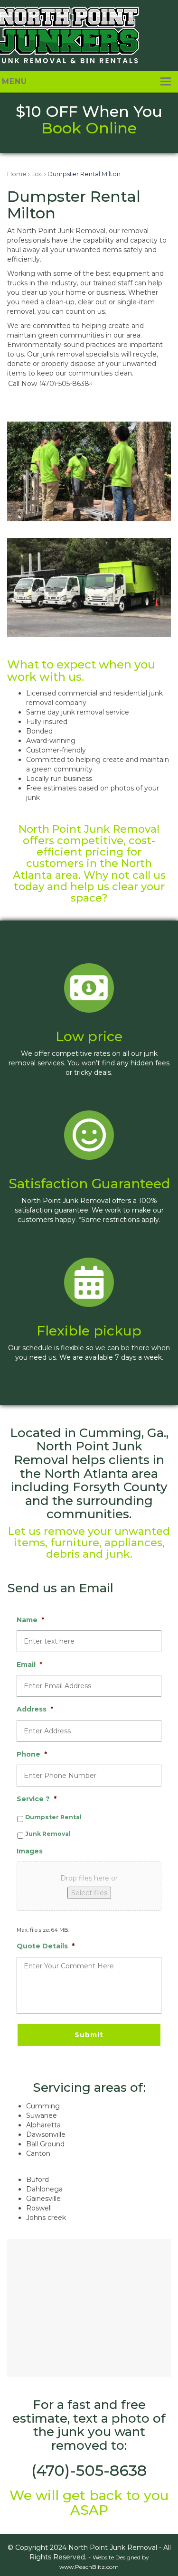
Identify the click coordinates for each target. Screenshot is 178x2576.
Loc (37, 174)
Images (30, 1851)
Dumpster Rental (53, 1817)
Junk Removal (48, 1834)
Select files (89, 1893)
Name (30, 1620)
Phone (32, 1754)
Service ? (37, 1799)
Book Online (89, 128)
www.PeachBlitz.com (89, 2567)
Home (17, 174)
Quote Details (46, 1946)
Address (35, 1709)
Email (29, 1664)
